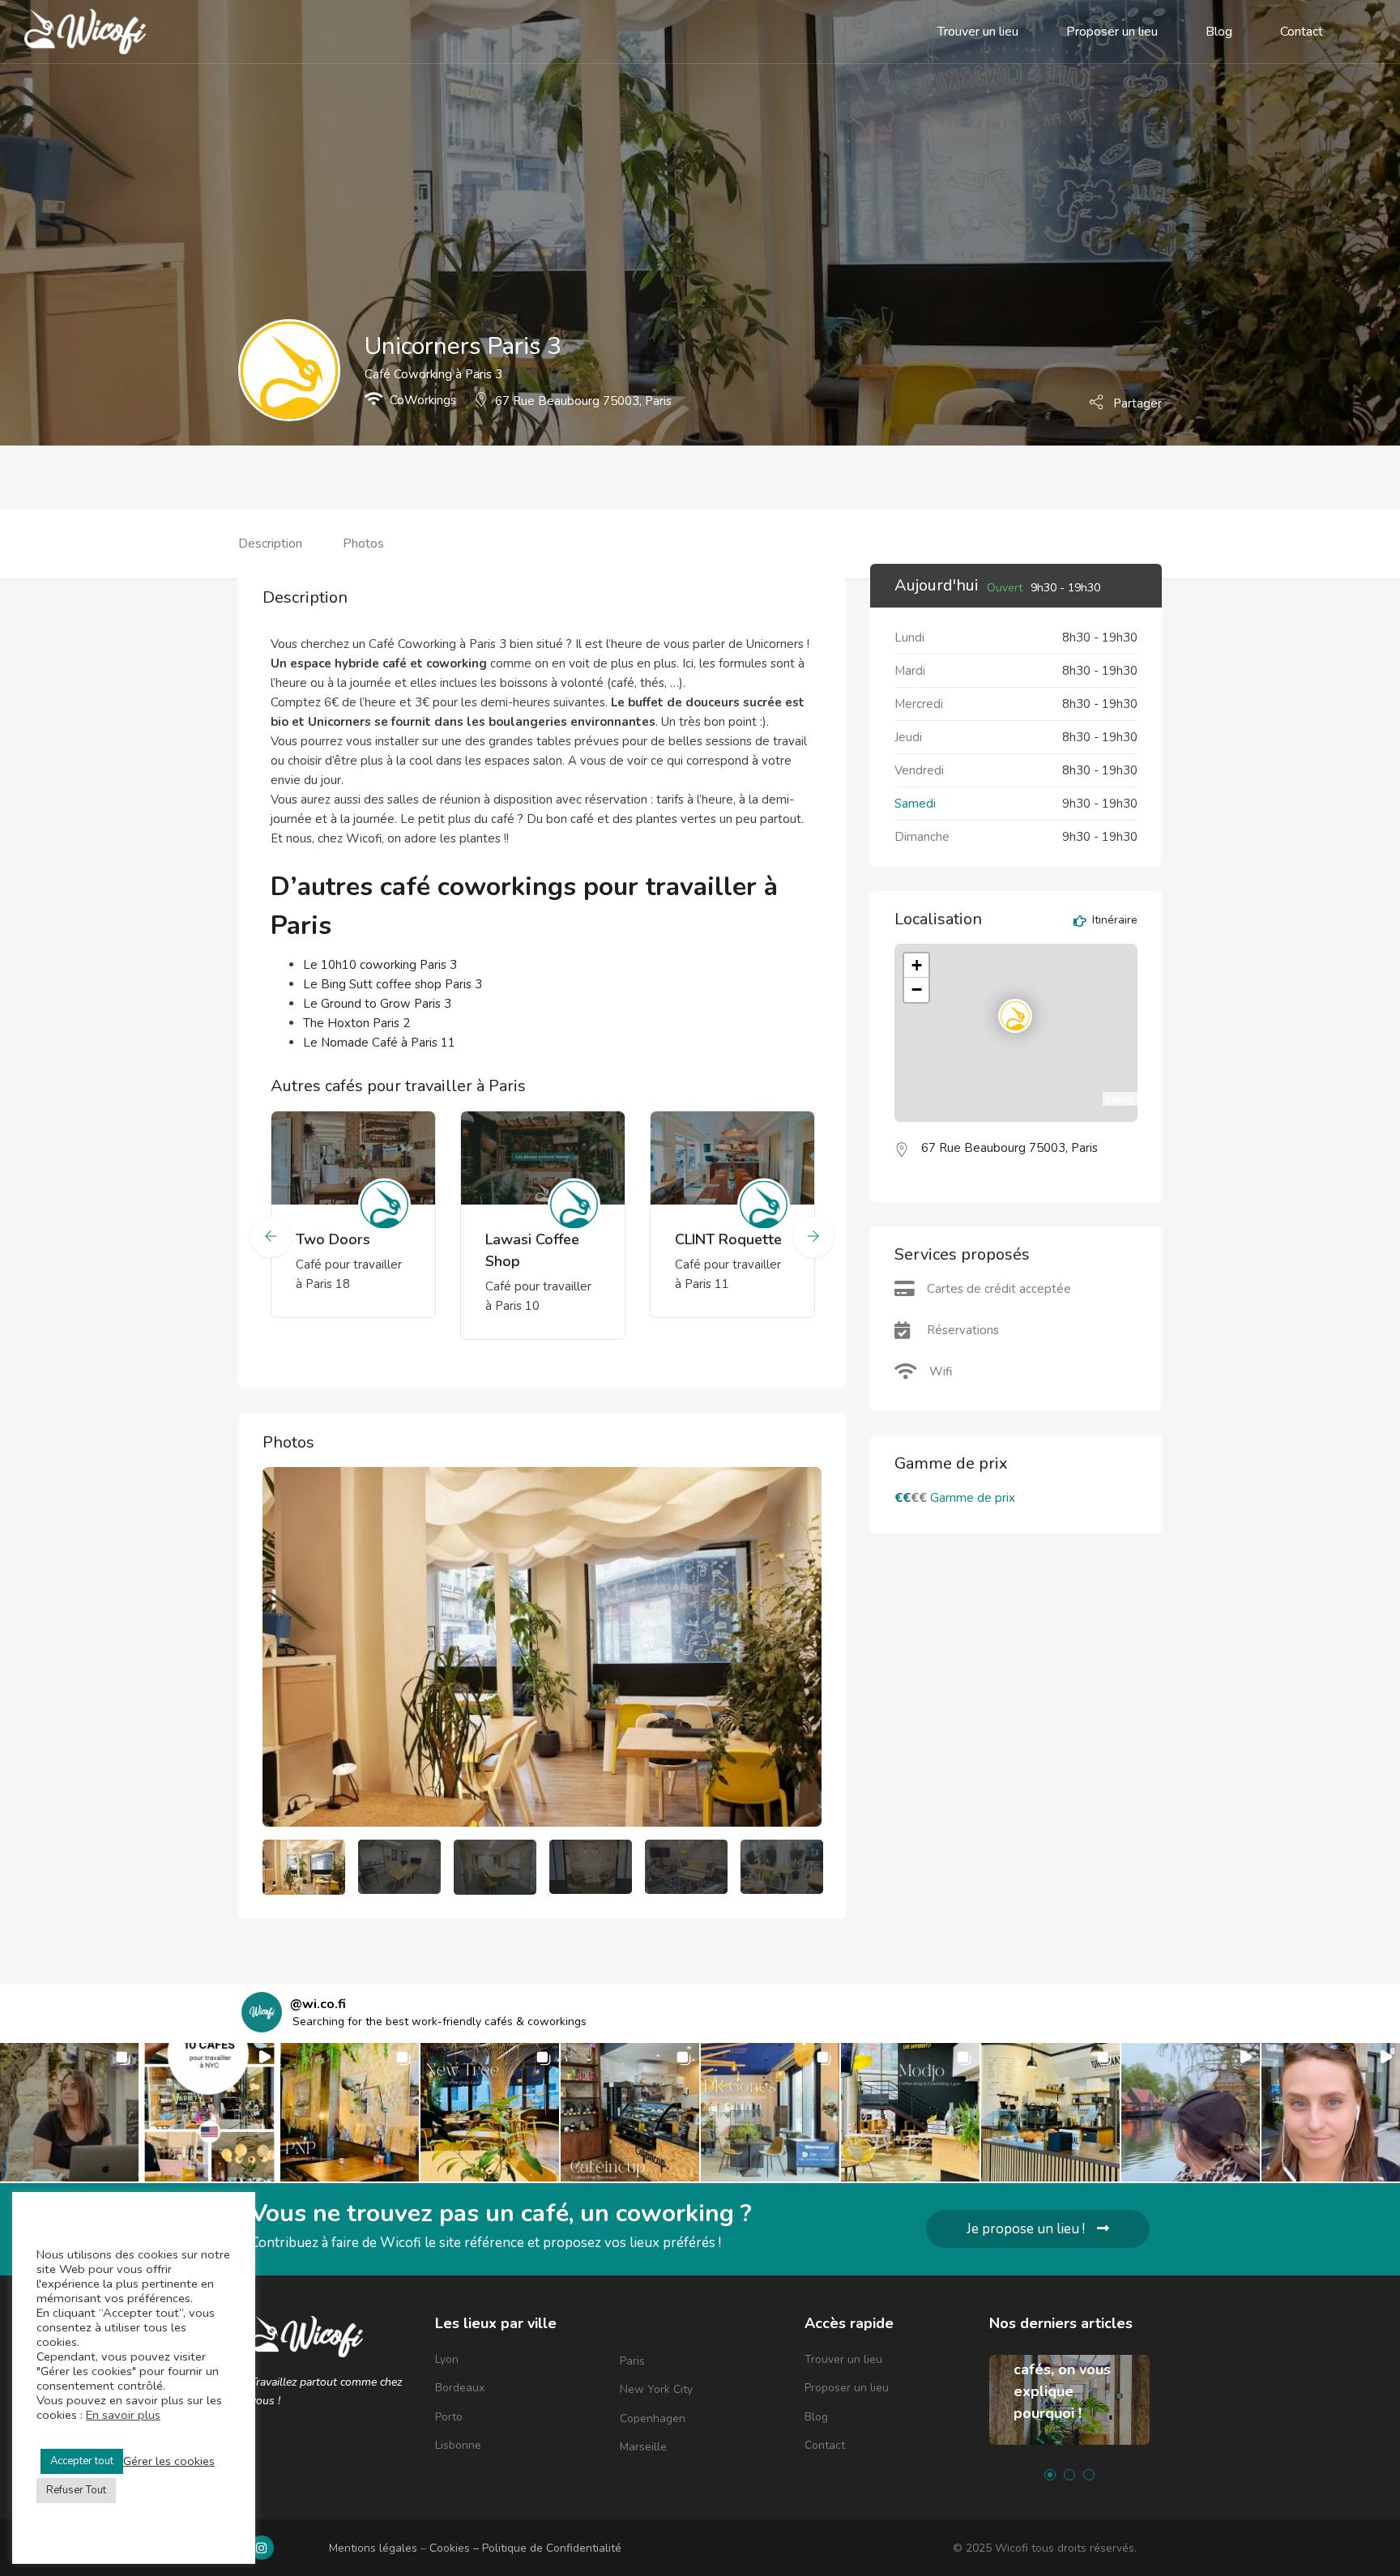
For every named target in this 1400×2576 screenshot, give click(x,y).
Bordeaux (460, 2388)
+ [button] (917, 965)
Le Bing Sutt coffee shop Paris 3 (393, 984)
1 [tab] (1050, 2475)
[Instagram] (262, 2548)
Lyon (447, 2359)
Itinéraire (1113, 921)
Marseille (643, 2447)
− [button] (917, 989)
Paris (632, 2361)
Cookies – (456, 2548)
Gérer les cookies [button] (169, 2461)
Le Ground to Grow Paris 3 (377, 1004)
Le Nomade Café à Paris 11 (379, 1043)
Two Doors (333, 1239)
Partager (1136, 403)
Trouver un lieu (978, 32)
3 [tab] (1089, 2475)
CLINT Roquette (728, 1239)
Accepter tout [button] (82, 2461)
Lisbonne (458, 2445)
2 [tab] (1069, 2475)
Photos (363, 544)
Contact (1302, 32)
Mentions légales (373, 2548)
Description (270, 544)
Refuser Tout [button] (76, 2490)
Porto (449, 2417)
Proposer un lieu (1112, 32)
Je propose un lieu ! (1026, 2229)
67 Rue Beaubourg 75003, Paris (583, 401)
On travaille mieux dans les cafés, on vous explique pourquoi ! (1065, 2369)
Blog (1219, 32)
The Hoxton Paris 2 (356, 1023)
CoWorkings (423, 400)
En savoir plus (123, 2415)
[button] (69, 2112)
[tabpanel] (1069, 2412)
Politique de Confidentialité (552, 2548)
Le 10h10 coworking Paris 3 (380, 965)
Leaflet (1120, 1098)
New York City (656, 2389)
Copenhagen (653, 2418)
